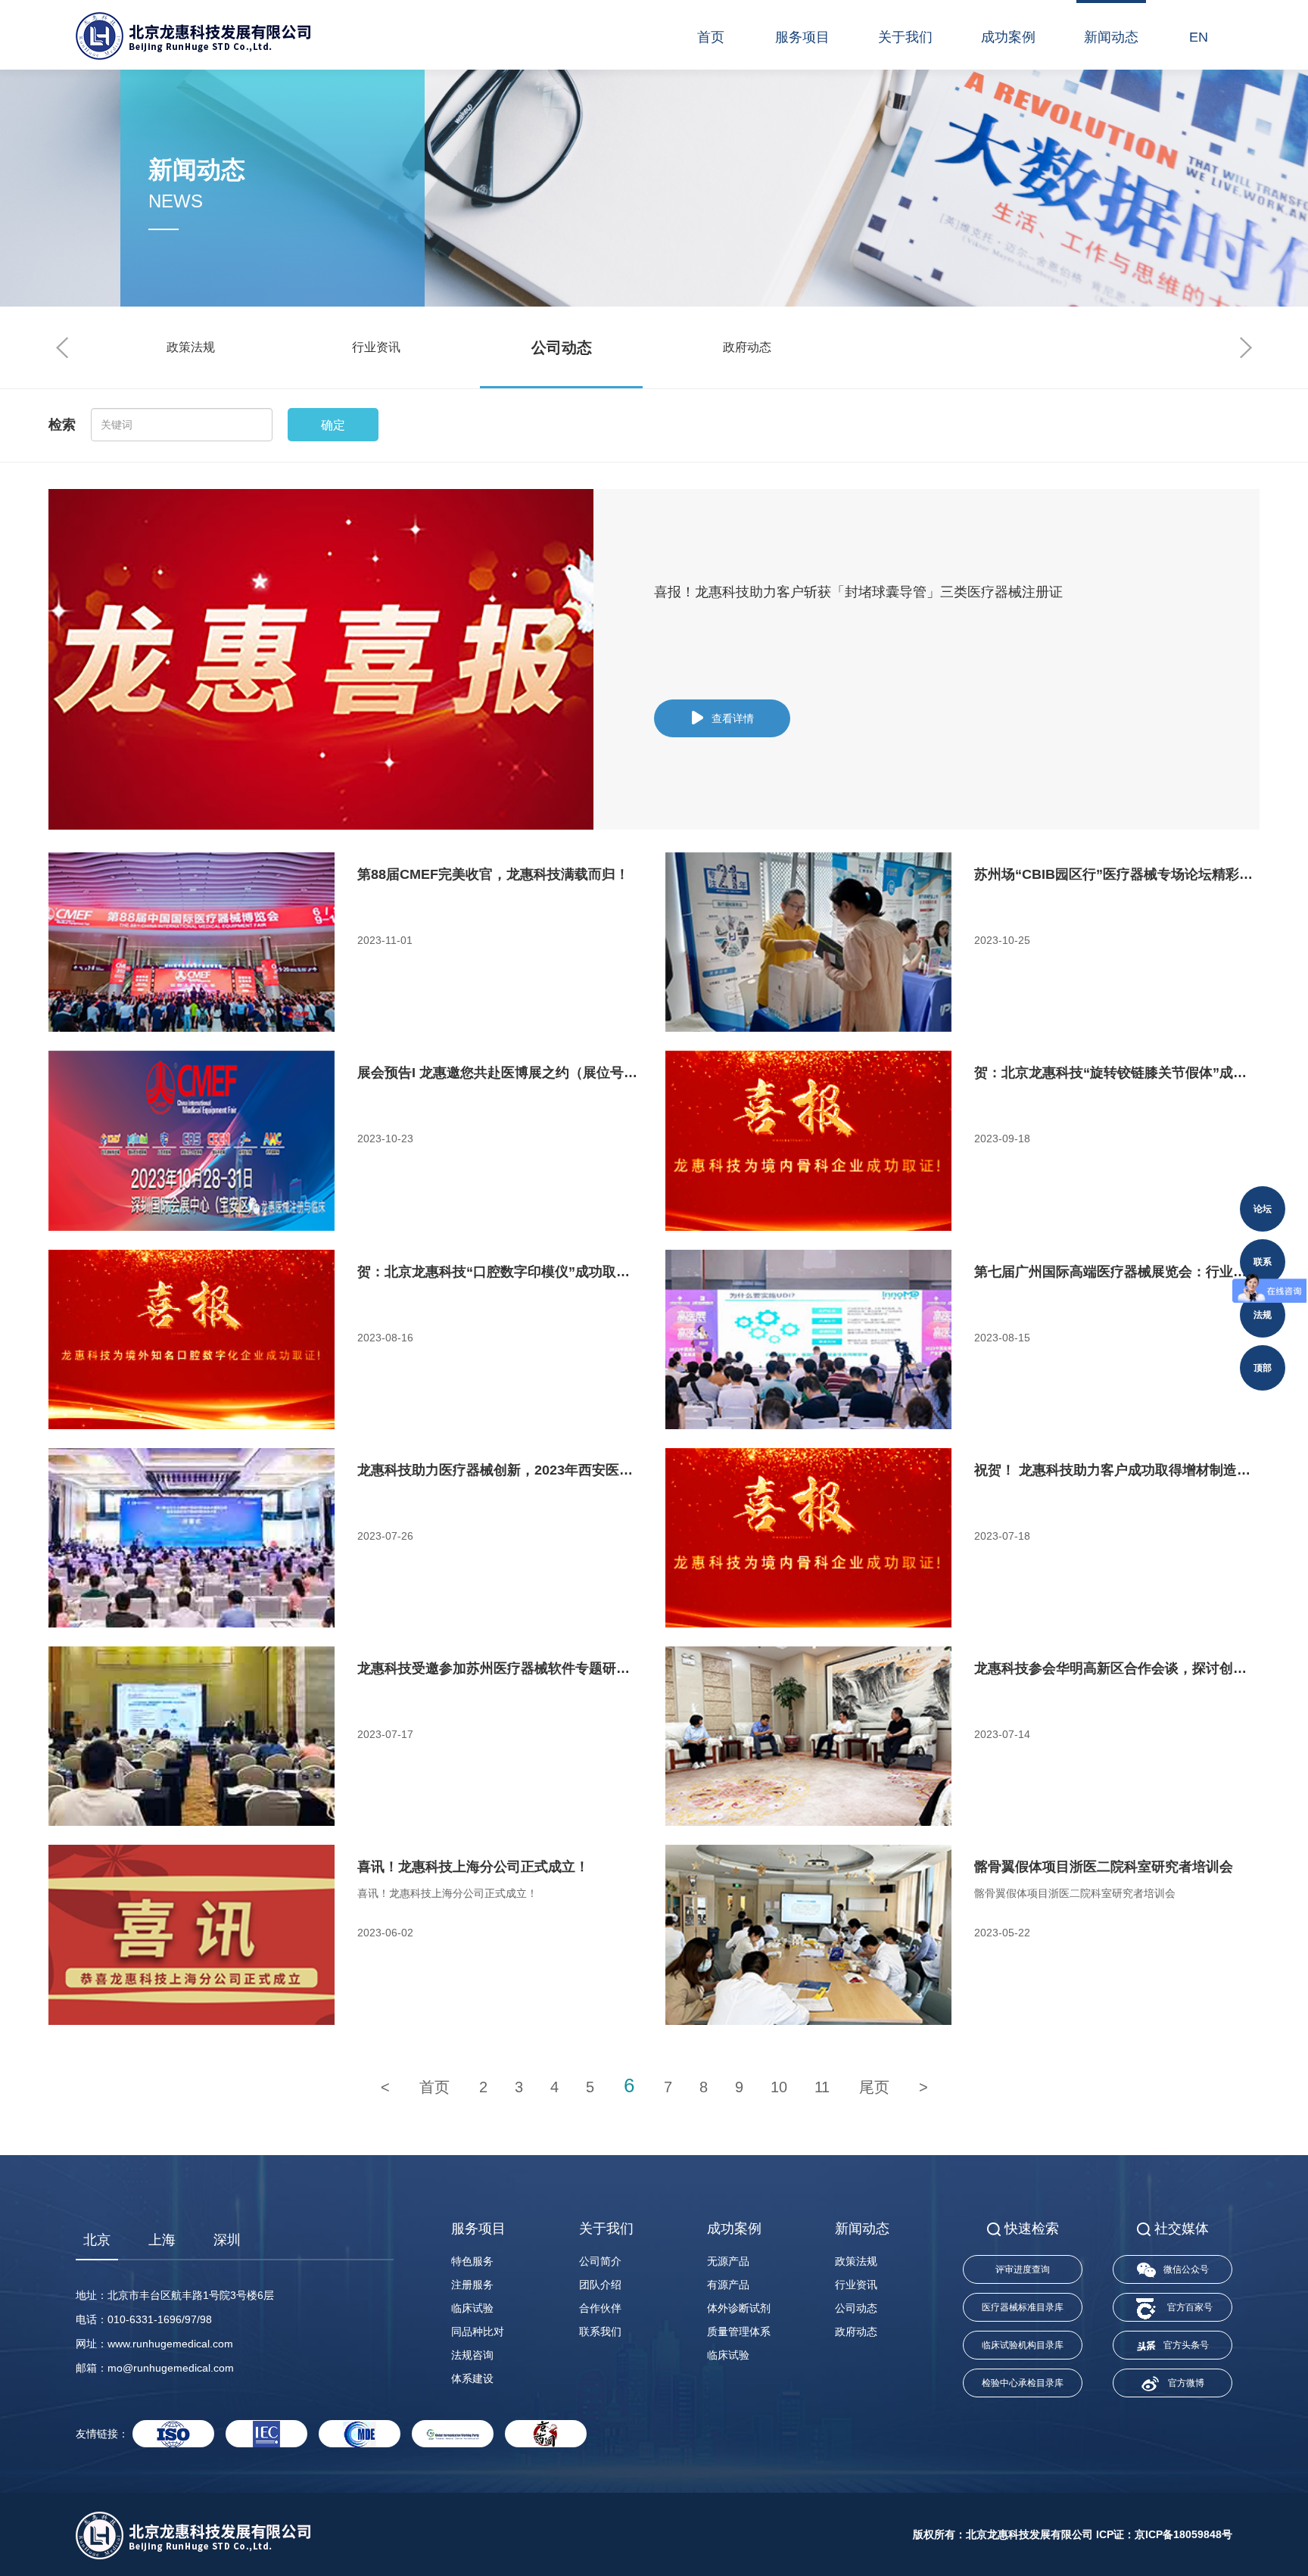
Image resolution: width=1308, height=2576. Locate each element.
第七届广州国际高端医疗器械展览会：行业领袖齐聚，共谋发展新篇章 (1117, 1272)
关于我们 (905, 37)
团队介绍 (600, 2285)
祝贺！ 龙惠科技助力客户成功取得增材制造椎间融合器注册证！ (1117, 1470)
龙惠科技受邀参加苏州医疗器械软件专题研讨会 (500, 1668)
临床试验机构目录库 (1023, 2345)
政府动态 (747, 347)
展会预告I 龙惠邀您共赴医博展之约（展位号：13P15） (500, 1073)
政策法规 (191, 347)
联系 (1263, 1262)
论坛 (1263, 1209)
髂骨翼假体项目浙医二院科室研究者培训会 (1104, 1867)
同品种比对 (478, 2331)
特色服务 (472, 2261)
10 (779, 2087)
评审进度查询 (1023, 2269)
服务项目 (802, 37)
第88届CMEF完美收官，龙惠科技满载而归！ (493, 874)
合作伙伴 (600, 2308)
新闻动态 (1111, 37)
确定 (333, 425)
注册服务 (472, 2285)
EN (1199, 37)
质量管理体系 (739, 2331)
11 (822, 2087)
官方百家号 (1190, 2307)
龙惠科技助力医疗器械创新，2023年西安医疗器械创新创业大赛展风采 (500, 1470)
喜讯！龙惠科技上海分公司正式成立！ (473, 1867)
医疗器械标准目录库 (1023, 2307)
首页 (711, 37)
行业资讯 (376, 347)
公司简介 (600, 2261)
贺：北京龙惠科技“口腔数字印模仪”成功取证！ (500, 1272)
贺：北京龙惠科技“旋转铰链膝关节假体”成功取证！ (1117, 1073)
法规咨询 (472, 2355)
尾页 (874, 2087)
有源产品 (728, 2285)
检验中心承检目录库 (1023, 2383)
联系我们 (600, 2331)
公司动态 (562, 347)
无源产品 (728, 2261)
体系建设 (472, 2378)
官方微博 (1186, 2383)
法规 (1263, 1315)
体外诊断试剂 (739, 2308)
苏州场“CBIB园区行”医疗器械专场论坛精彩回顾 (1117, 874)
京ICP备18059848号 (1183, 2534)
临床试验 (472, 2308)
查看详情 (733, 718)
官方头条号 (1186, 2345)
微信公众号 (1186, 2269)
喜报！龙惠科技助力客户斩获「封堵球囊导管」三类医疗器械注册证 (858, 592)
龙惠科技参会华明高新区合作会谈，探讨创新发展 (1117, 1668)
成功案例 (1008, 37)
